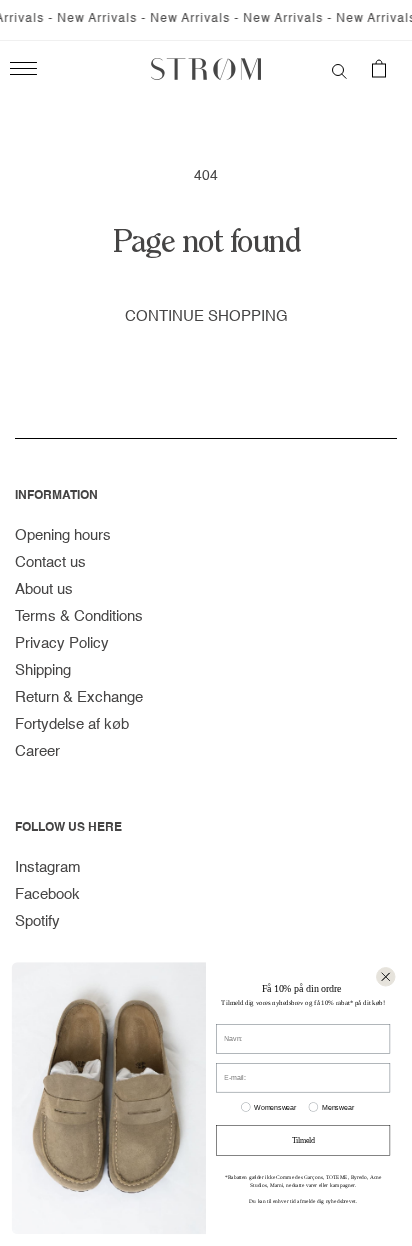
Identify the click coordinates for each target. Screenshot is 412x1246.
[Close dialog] (385, 976)
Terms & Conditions (79, 616)
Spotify (37, 921)
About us (44, 589)
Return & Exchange (79, 697)
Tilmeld (303, 1140)
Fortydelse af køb (72, 724)
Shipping (43, 670)
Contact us (50, 562)
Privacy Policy (62, 643)
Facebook (47, 894)
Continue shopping (206, 316)
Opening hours (63, 535)
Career (37, 751)
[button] (339, 69)
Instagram (48, 867)
